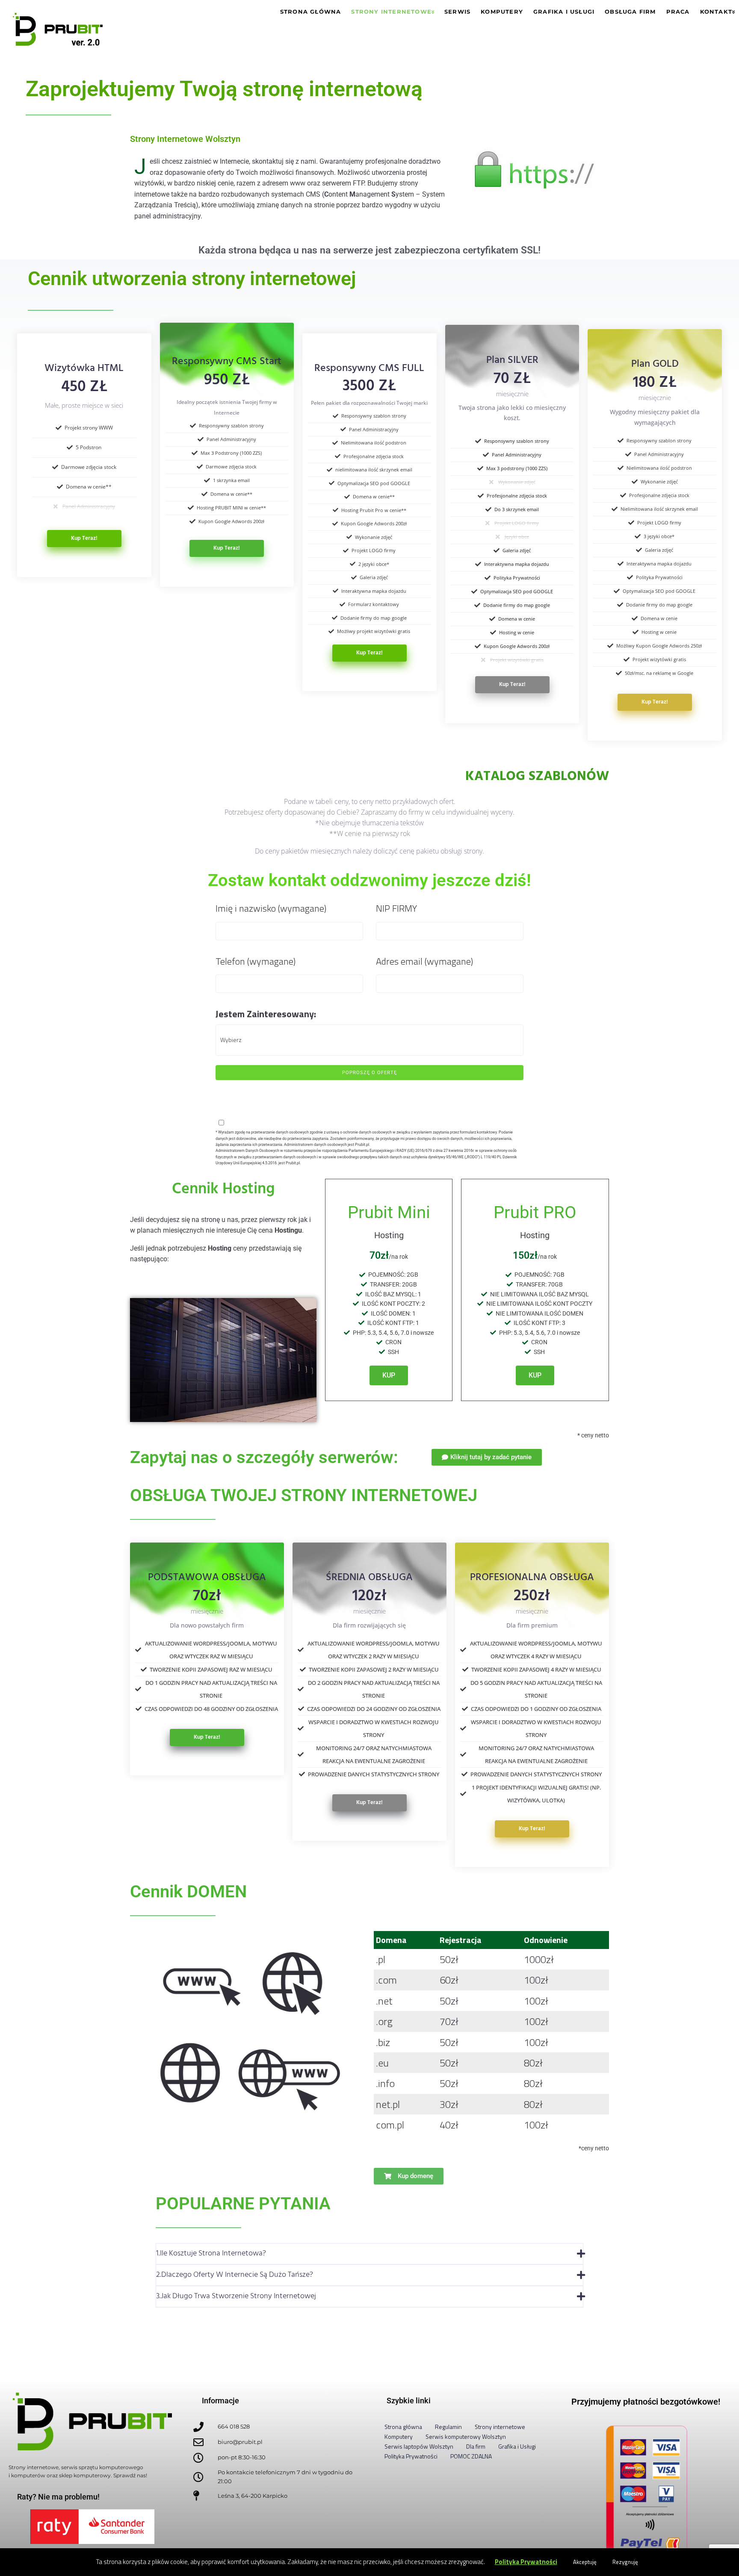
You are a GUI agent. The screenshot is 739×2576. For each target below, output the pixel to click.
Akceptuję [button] (585, 2562)
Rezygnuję (625, 2562)
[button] (369, 2254)
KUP (389, 1375)
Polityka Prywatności (526, 2562)
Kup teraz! (84, 538)
